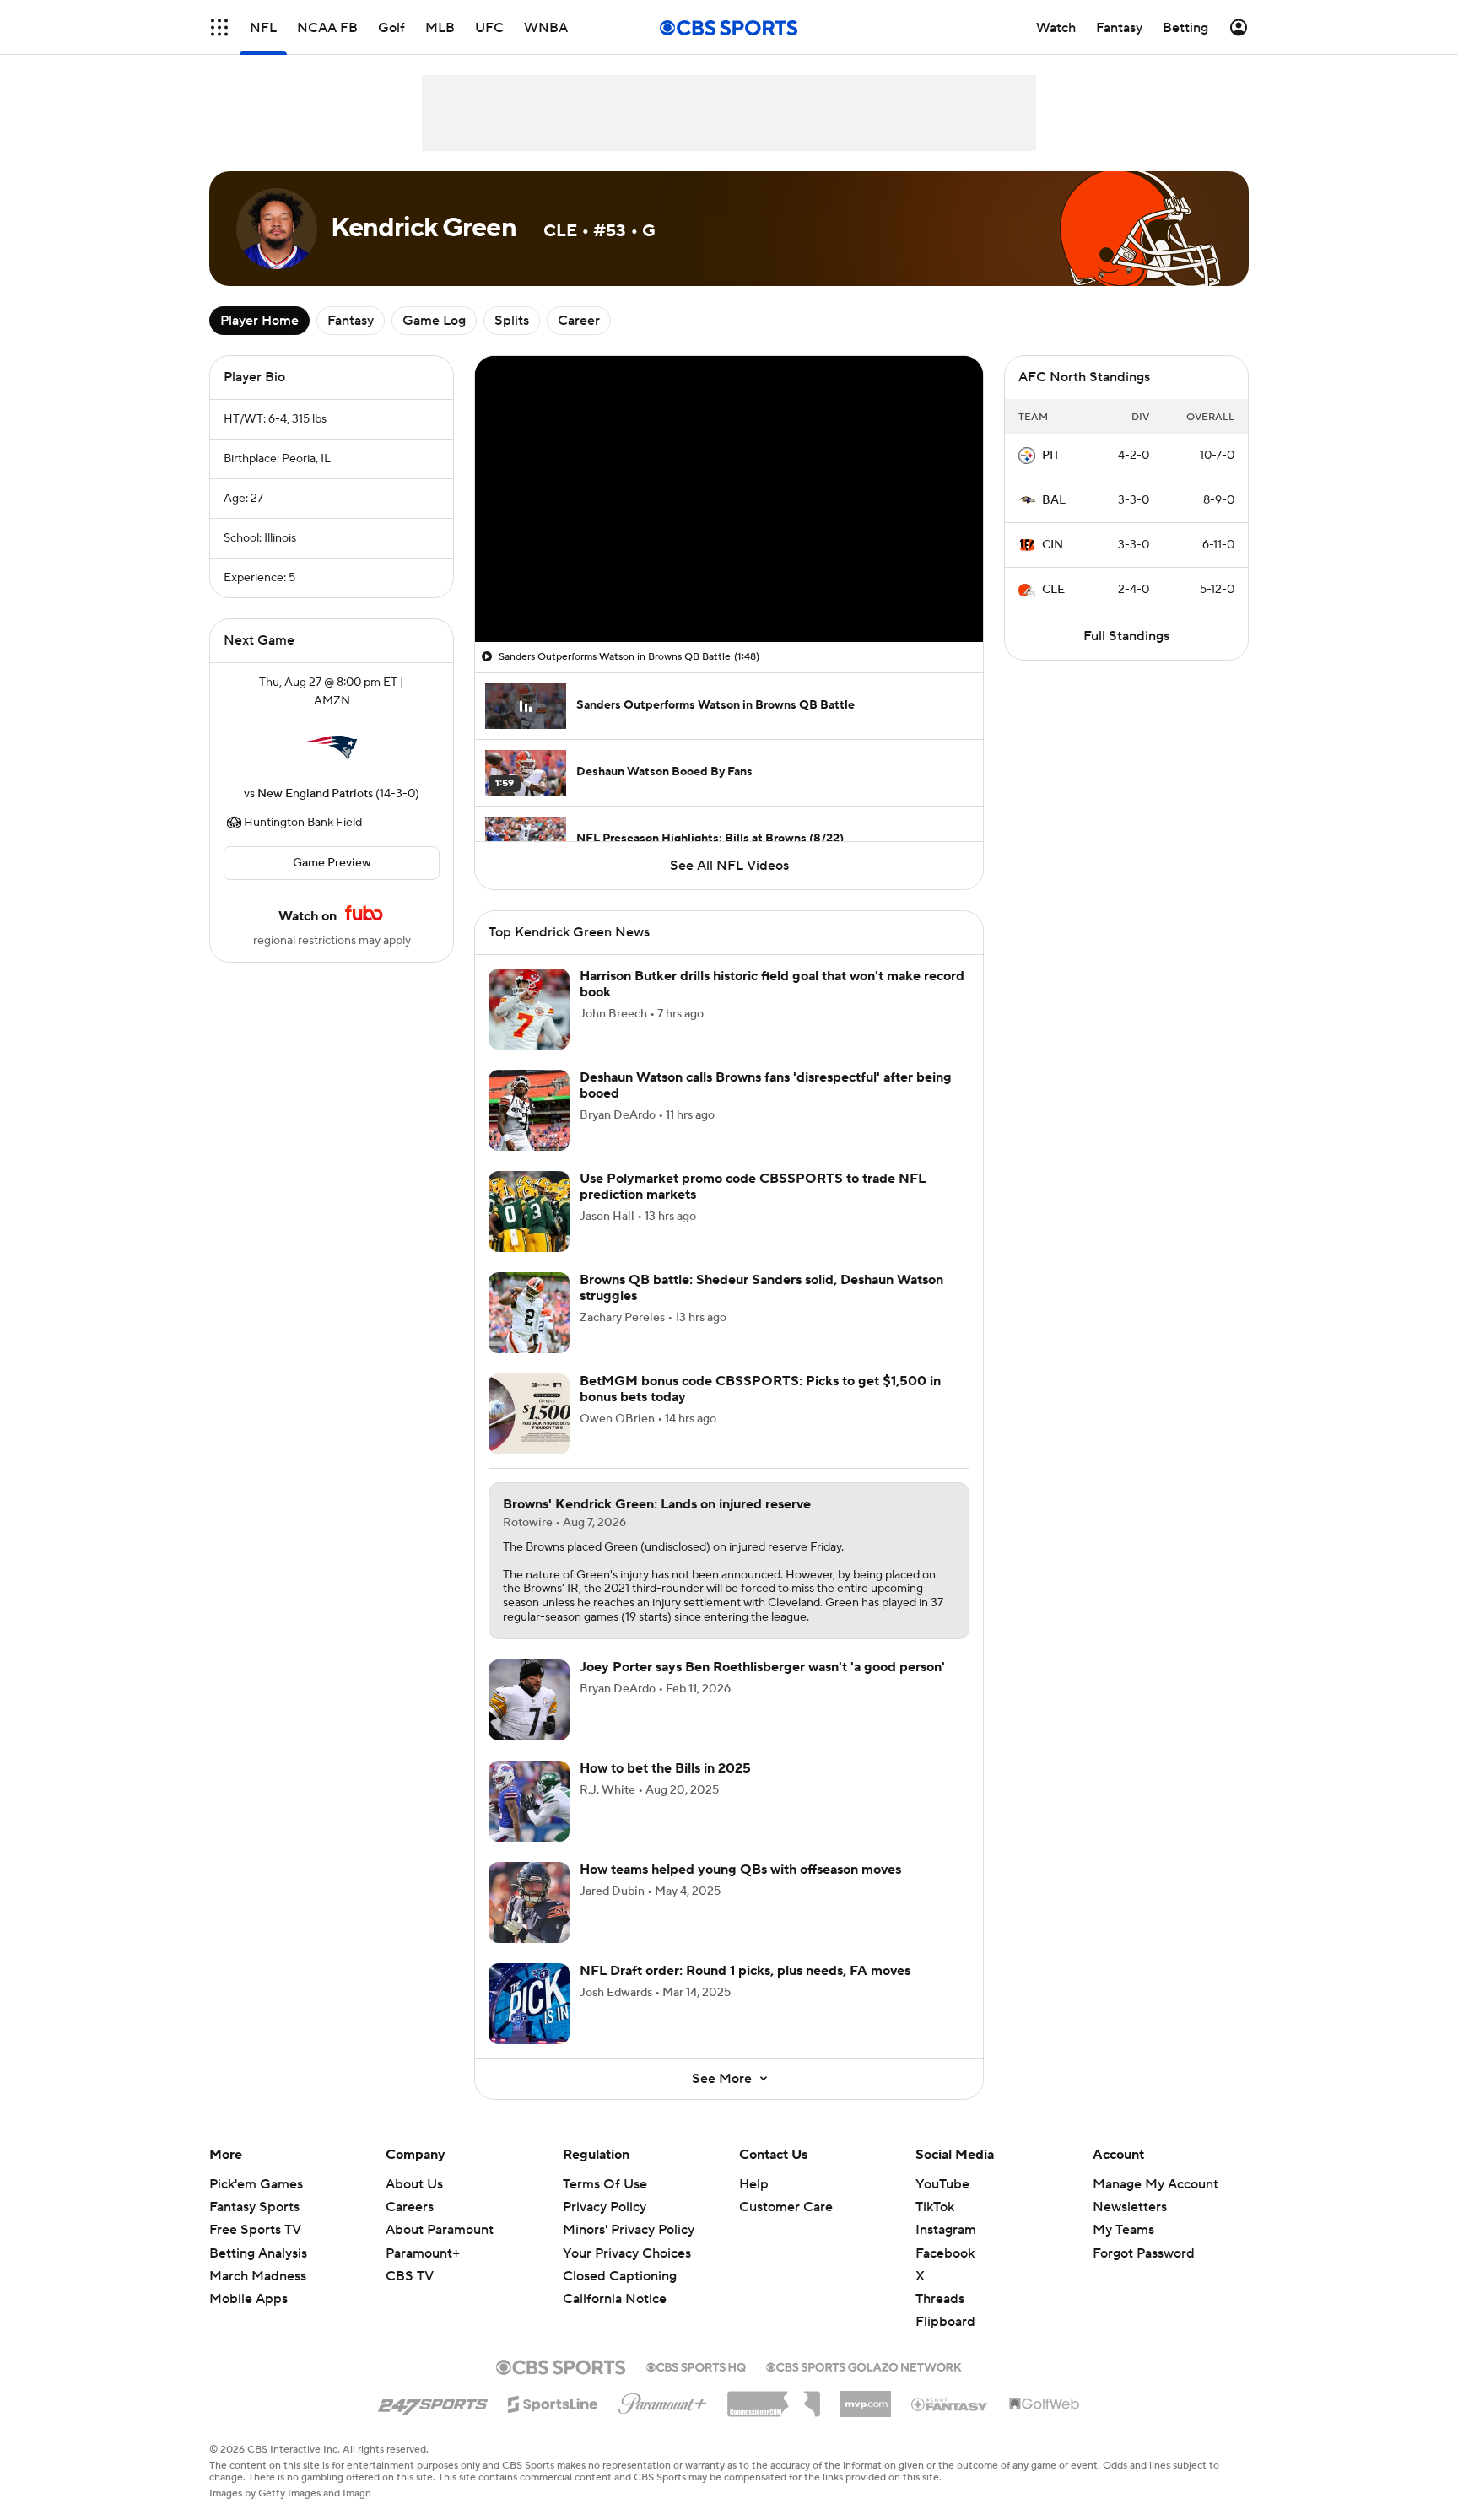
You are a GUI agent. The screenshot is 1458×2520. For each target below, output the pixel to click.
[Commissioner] (774, 2398)
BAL (1054, 500)
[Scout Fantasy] (950, 2404)
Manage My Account (1156, 2184)
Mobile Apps (248, 2299)
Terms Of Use (605, 2184)
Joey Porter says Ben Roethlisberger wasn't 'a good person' (762, 1667)
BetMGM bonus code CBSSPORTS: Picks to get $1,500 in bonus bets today (760, 1389)
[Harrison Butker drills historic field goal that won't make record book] (529, 1009)
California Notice (615, 2283)
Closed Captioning (620, 2260)
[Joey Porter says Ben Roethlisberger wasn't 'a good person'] (529, 1700)
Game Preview (332, 863)
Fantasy (351, 321)
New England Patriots (315, 794)
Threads (940, 2299)
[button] (219, 27)
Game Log (434, 321)
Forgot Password (1144, 2253)
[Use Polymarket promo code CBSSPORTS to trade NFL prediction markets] (529, 1211)
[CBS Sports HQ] (696, 2366)
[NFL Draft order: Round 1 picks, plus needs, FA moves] (529, 2004)
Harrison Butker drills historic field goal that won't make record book (772, 984)
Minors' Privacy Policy (629, 2230)
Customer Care (786, 2207)
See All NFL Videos (729, 866)
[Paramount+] (663, 2400)
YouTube (942, 2184)
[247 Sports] (433, 2401)
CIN (1053, 545)
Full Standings (1126, 636)
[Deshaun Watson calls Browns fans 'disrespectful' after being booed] (529, 1110)
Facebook (945, 2253)
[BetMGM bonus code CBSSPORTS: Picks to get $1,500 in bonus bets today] (529, 1414)
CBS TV (410, 2276)
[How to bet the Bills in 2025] (529, 1801)
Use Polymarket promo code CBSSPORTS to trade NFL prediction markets (753, 1187)
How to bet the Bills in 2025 (665, 1768)
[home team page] (332, 747)
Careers (410, 2207)
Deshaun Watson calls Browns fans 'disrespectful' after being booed (766, 1085)
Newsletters (1130, 2207)
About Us (414, 2184)
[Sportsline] (553, 2402)
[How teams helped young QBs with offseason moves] (529, 1902)
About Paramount (440, 2230)
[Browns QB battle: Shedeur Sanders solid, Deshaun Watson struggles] (529, 1313)
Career (579, 321)
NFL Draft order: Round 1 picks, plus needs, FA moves (745, 1971)
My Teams (1123, 2230)
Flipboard (945, 2322)
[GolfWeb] (1045, 2404)
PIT (1051, 456)
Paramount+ (423, 2253)
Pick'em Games (256, 2184)
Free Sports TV (255, 2230)
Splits (512, 321)
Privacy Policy (605, 2207)
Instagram (946, 2230)
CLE (1053, 590)
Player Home (259, 321)
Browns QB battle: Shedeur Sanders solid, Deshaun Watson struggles (761, 1288)
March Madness (258, 2276)
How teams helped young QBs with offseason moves (740, 1870)
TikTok (935, 2207)
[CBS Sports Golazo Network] (864, 2366)
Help (754, 2184)
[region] (729, 499)
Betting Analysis (258, 2253)
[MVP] (866, 2398)
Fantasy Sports (254, 2207)
